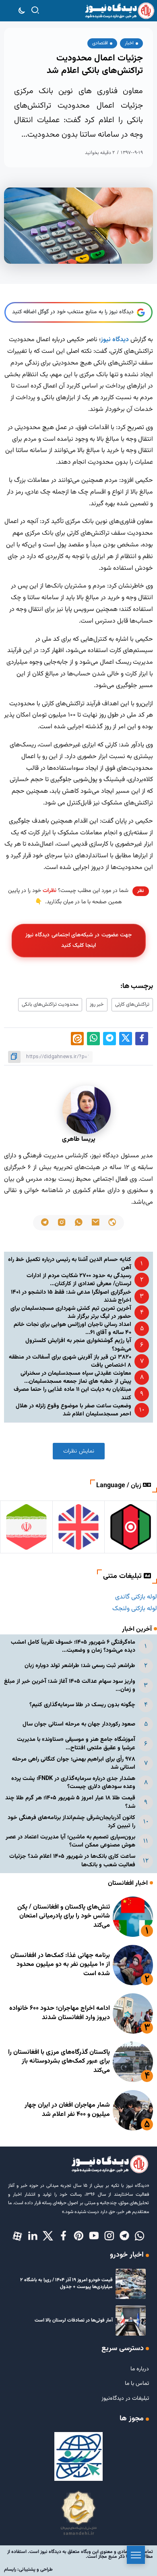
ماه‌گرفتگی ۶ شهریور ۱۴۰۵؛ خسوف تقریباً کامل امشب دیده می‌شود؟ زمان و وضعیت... (73, 1646)
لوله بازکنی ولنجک (135, 1609)
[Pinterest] (78, 2236)
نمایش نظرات (79, 1451)
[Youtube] (94, 2236)
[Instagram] (109, 2236)
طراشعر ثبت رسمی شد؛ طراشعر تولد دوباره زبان (80, 1666)
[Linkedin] (33, 2236)
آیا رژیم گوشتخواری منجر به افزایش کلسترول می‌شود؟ (78, 1345)
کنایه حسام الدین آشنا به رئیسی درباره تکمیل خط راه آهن (70, 1264)
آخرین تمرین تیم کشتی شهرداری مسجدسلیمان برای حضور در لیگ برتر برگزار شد (71, 1312)
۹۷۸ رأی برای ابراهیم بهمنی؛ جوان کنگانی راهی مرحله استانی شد (74, 1763)
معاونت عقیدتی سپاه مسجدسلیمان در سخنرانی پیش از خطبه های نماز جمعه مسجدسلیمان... (76, 1377)
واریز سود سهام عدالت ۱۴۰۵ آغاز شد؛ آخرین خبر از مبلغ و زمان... (70, 1685)
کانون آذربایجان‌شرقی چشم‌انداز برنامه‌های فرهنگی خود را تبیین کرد (71, 1822)
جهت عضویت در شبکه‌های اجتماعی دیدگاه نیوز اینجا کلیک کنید (78, 940)
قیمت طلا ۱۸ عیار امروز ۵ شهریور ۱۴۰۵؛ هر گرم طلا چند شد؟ (70, 1802)
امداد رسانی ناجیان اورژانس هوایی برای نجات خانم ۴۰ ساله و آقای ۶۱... (72, 1329)
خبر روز (97, 1005)
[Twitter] (48, 2236)
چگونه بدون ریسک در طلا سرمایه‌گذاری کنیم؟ (82, 1705)
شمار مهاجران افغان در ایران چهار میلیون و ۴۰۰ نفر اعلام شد (67, 2110)
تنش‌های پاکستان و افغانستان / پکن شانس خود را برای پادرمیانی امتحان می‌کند (64, 1916)
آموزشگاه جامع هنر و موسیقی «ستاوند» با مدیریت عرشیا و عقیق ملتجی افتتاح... (76, 1743)
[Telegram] (124, 2236)
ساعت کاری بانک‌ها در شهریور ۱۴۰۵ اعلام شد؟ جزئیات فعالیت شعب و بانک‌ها (72, 1860)
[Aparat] (17, 2236)
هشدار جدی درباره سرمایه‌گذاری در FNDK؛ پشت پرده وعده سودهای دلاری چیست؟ (73, 1783)
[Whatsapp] (140, 2236)
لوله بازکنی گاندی (136, 1597)
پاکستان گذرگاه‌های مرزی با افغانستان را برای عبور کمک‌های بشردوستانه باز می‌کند (59, 2061)
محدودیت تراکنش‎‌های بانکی (50, 1005)
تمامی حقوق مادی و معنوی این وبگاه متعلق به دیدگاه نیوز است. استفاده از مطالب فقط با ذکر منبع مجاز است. (80, 2554)
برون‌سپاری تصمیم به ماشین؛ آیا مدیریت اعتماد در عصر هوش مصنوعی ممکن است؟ (70, 1841)
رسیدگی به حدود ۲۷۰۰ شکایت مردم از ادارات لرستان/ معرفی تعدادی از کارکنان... (79, 1280)
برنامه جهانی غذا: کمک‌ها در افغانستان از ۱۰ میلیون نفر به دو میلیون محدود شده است (60, 1965)
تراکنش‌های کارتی (132, 1005)
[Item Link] (133, 1917)
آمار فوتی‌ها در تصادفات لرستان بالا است (74, 2320)
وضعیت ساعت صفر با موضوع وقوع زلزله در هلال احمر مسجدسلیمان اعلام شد (73, 1410)
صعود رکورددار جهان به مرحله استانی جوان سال (79, 1724)
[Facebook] (63, 2236)
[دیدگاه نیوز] (119, 11)
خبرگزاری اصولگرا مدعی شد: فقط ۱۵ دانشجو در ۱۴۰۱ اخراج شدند (71, 1296)
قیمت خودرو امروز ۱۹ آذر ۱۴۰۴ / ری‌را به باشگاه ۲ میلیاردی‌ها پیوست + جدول (66, 2283)
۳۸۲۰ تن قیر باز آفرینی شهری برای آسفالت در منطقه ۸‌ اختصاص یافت (70, 1361)
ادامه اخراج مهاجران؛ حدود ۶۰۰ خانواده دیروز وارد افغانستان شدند (60, 2013)
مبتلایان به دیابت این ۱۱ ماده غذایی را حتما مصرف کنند (72, 1393)
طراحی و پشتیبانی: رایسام (28, 2570)
